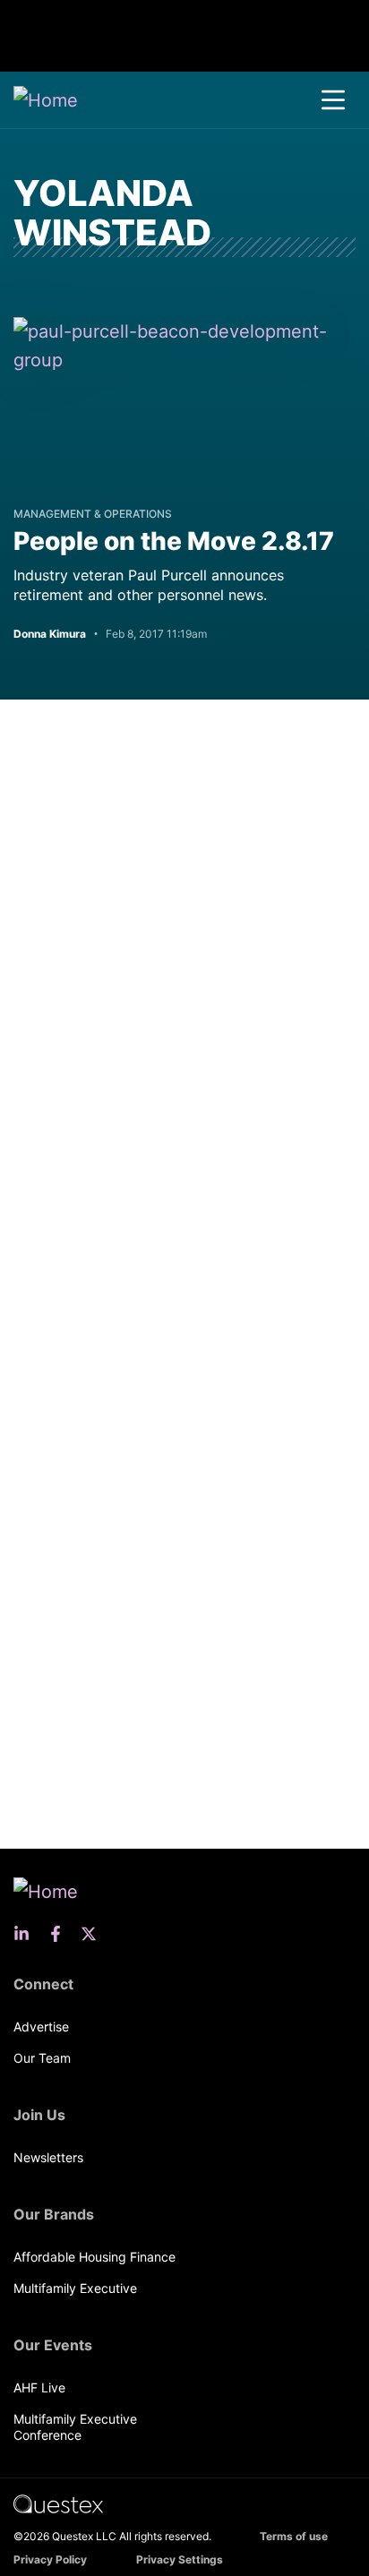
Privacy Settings (180, 2559)
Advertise (41, 2026)
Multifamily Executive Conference (75, 2427)
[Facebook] (61, 1934)
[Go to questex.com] (58, 2503)
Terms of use (294, 2536)
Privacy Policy (50, 2559)
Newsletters (48, 2157)
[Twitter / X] (94, 1934)
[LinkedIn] (27, 1934)
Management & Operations (93, 514)
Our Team (42, 2058)
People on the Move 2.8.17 (174, 541)
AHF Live (39, 2387)
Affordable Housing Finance (94, 2257)
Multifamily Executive (75, 2288)
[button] (333, 100)
